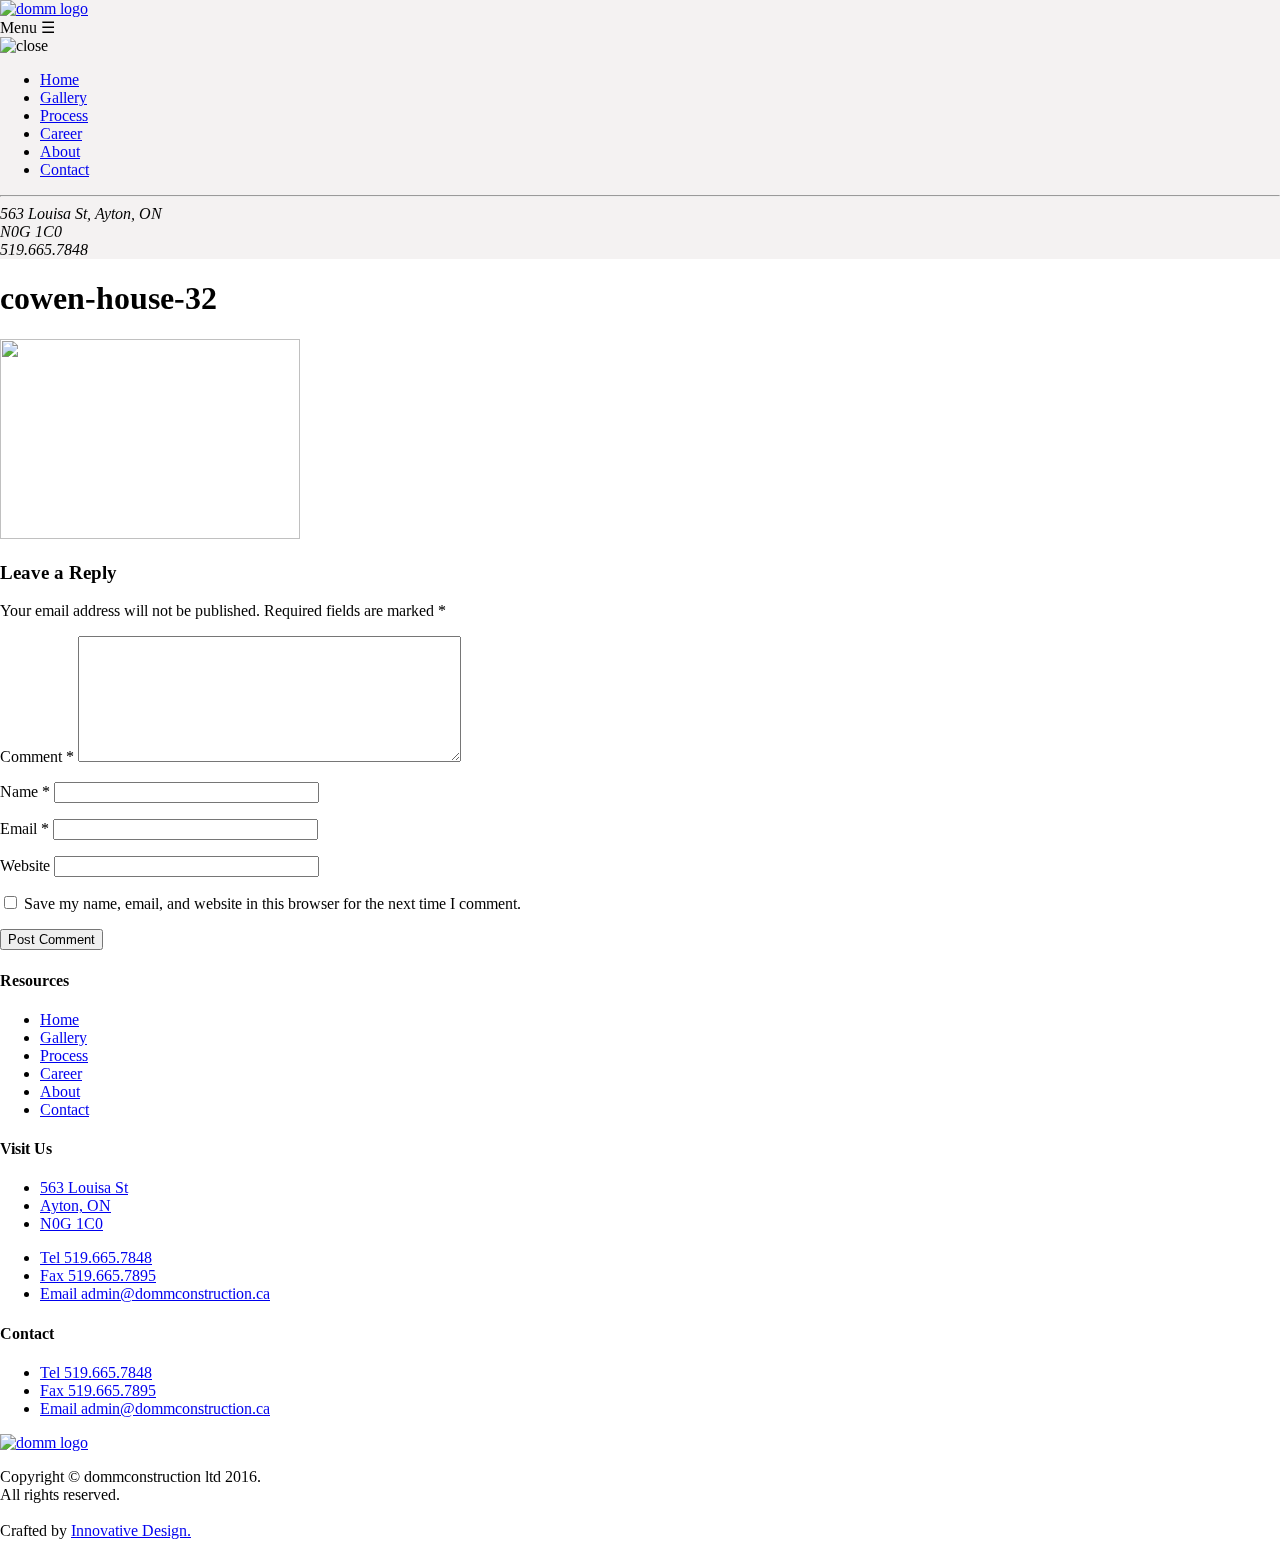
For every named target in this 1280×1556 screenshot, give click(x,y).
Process (64, 115)
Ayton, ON (75, 1205)
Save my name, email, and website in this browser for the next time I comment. (272, 903)
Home (59, 79)
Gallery (63, 97)
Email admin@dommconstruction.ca (155, 1293)
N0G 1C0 (71, 1223)
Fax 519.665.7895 (98, 1275)
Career (61, 133)
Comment (37, 756)
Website (25, 865)
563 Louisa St (84, 1187)
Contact (64, 169)
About (60, 151)
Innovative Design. (131, 1530)
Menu (27, 27)
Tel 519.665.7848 (96, 1257)
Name (25, 791)
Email (24, 828)
